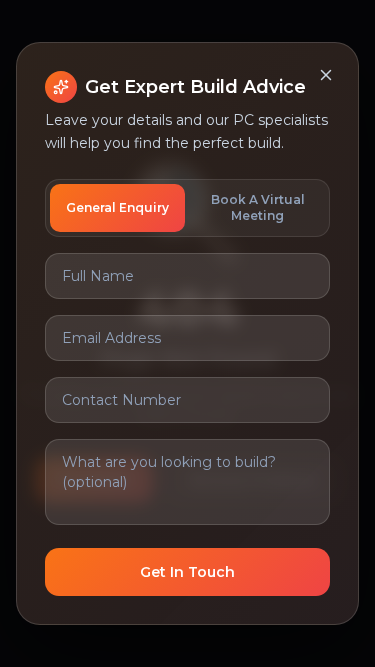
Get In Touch (187, 572)
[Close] (326, 75)
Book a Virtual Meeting (258, 207)
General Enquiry (117, 207)
